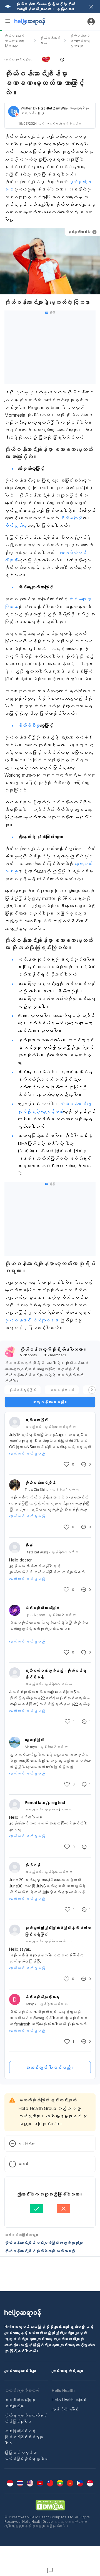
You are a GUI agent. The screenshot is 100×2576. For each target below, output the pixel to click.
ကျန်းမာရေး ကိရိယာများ (67, 2371)
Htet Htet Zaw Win (52, 108)
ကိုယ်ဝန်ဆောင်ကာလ (50, 41)
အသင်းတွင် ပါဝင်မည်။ (50, 2068)
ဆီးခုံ (29, 1545)
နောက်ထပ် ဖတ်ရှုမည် (27, 1453)
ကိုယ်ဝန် (32, 1865)
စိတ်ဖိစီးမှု (29, 725)
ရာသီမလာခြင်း (36, 1420)
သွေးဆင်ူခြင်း (34, 1740)
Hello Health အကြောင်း (69, 2400)
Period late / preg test (45, 1802)
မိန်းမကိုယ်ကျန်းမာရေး (42, 1997)
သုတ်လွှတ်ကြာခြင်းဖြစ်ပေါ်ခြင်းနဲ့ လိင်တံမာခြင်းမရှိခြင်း (58, 1931)
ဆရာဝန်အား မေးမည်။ (50, 1402)
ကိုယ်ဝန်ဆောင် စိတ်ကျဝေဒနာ (32, 1320)
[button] (50, 60)
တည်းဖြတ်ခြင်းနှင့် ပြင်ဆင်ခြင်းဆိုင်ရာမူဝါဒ (24, 2437)
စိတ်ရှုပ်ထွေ (15, 526)
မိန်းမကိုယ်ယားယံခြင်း (42, 1608)
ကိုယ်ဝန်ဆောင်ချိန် (40, 1483)
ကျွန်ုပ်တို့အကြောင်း (65, 2409)
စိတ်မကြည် (71, 518)
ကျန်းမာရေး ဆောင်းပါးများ (20, 2371)
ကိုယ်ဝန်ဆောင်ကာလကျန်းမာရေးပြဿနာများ (14, 41)
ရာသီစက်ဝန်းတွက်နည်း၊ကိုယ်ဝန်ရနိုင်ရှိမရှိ (55, 1674)
